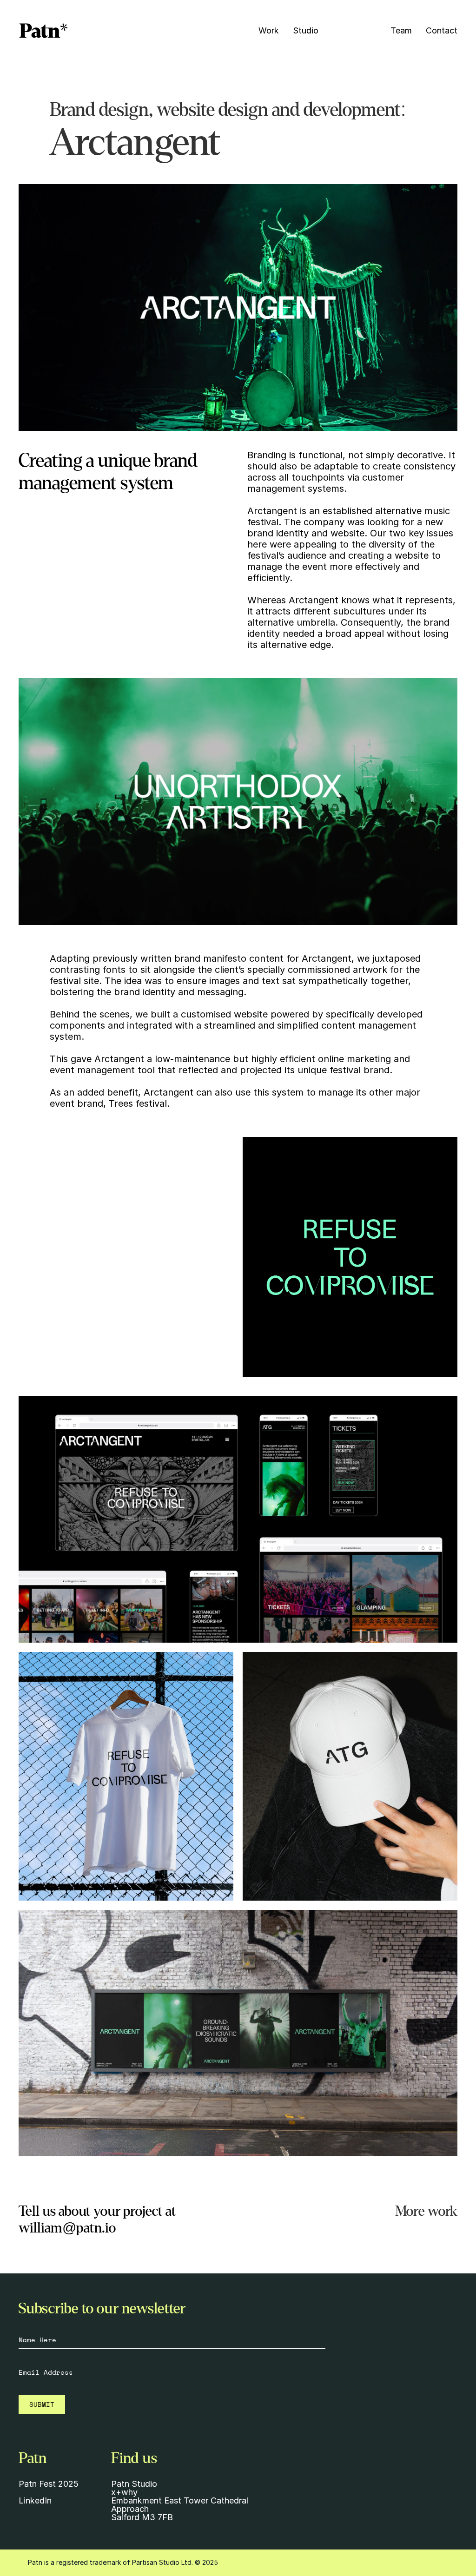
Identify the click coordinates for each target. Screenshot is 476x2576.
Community (354, 30)
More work (426, 2211)
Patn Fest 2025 (49, 2484)
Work (269, 30)
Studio (306, 30)
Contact (442, 30)
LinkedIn (35, 2500)
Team (401, 30)
